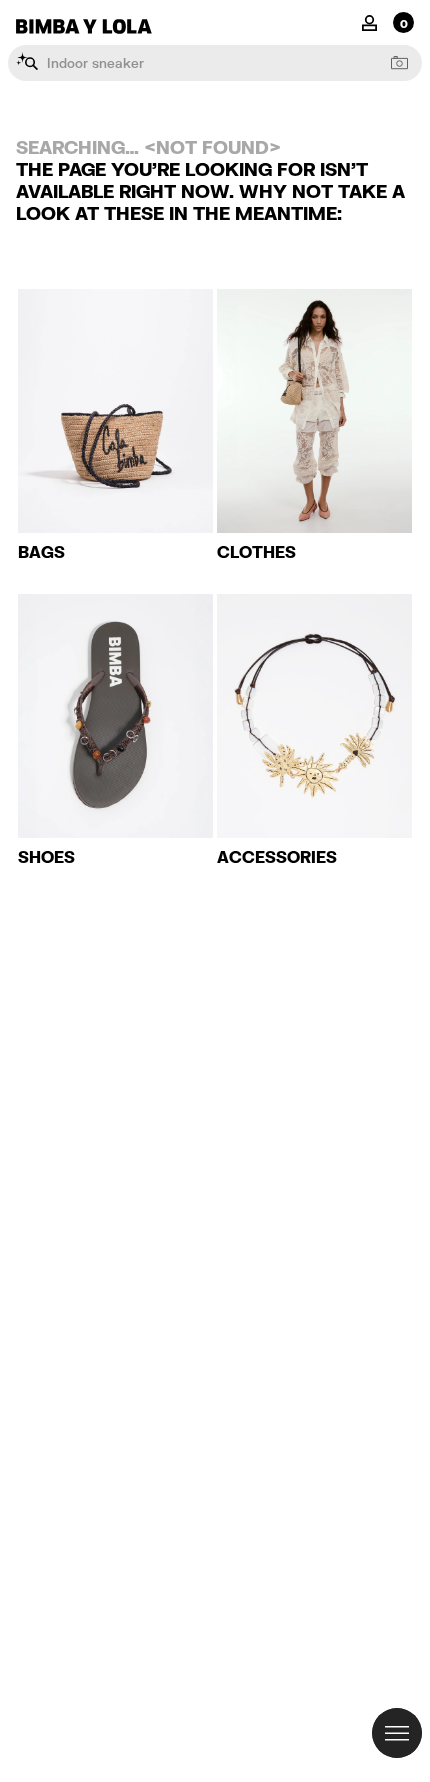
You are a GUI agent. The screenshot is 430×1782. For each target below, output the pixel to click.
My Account (369, 21)
